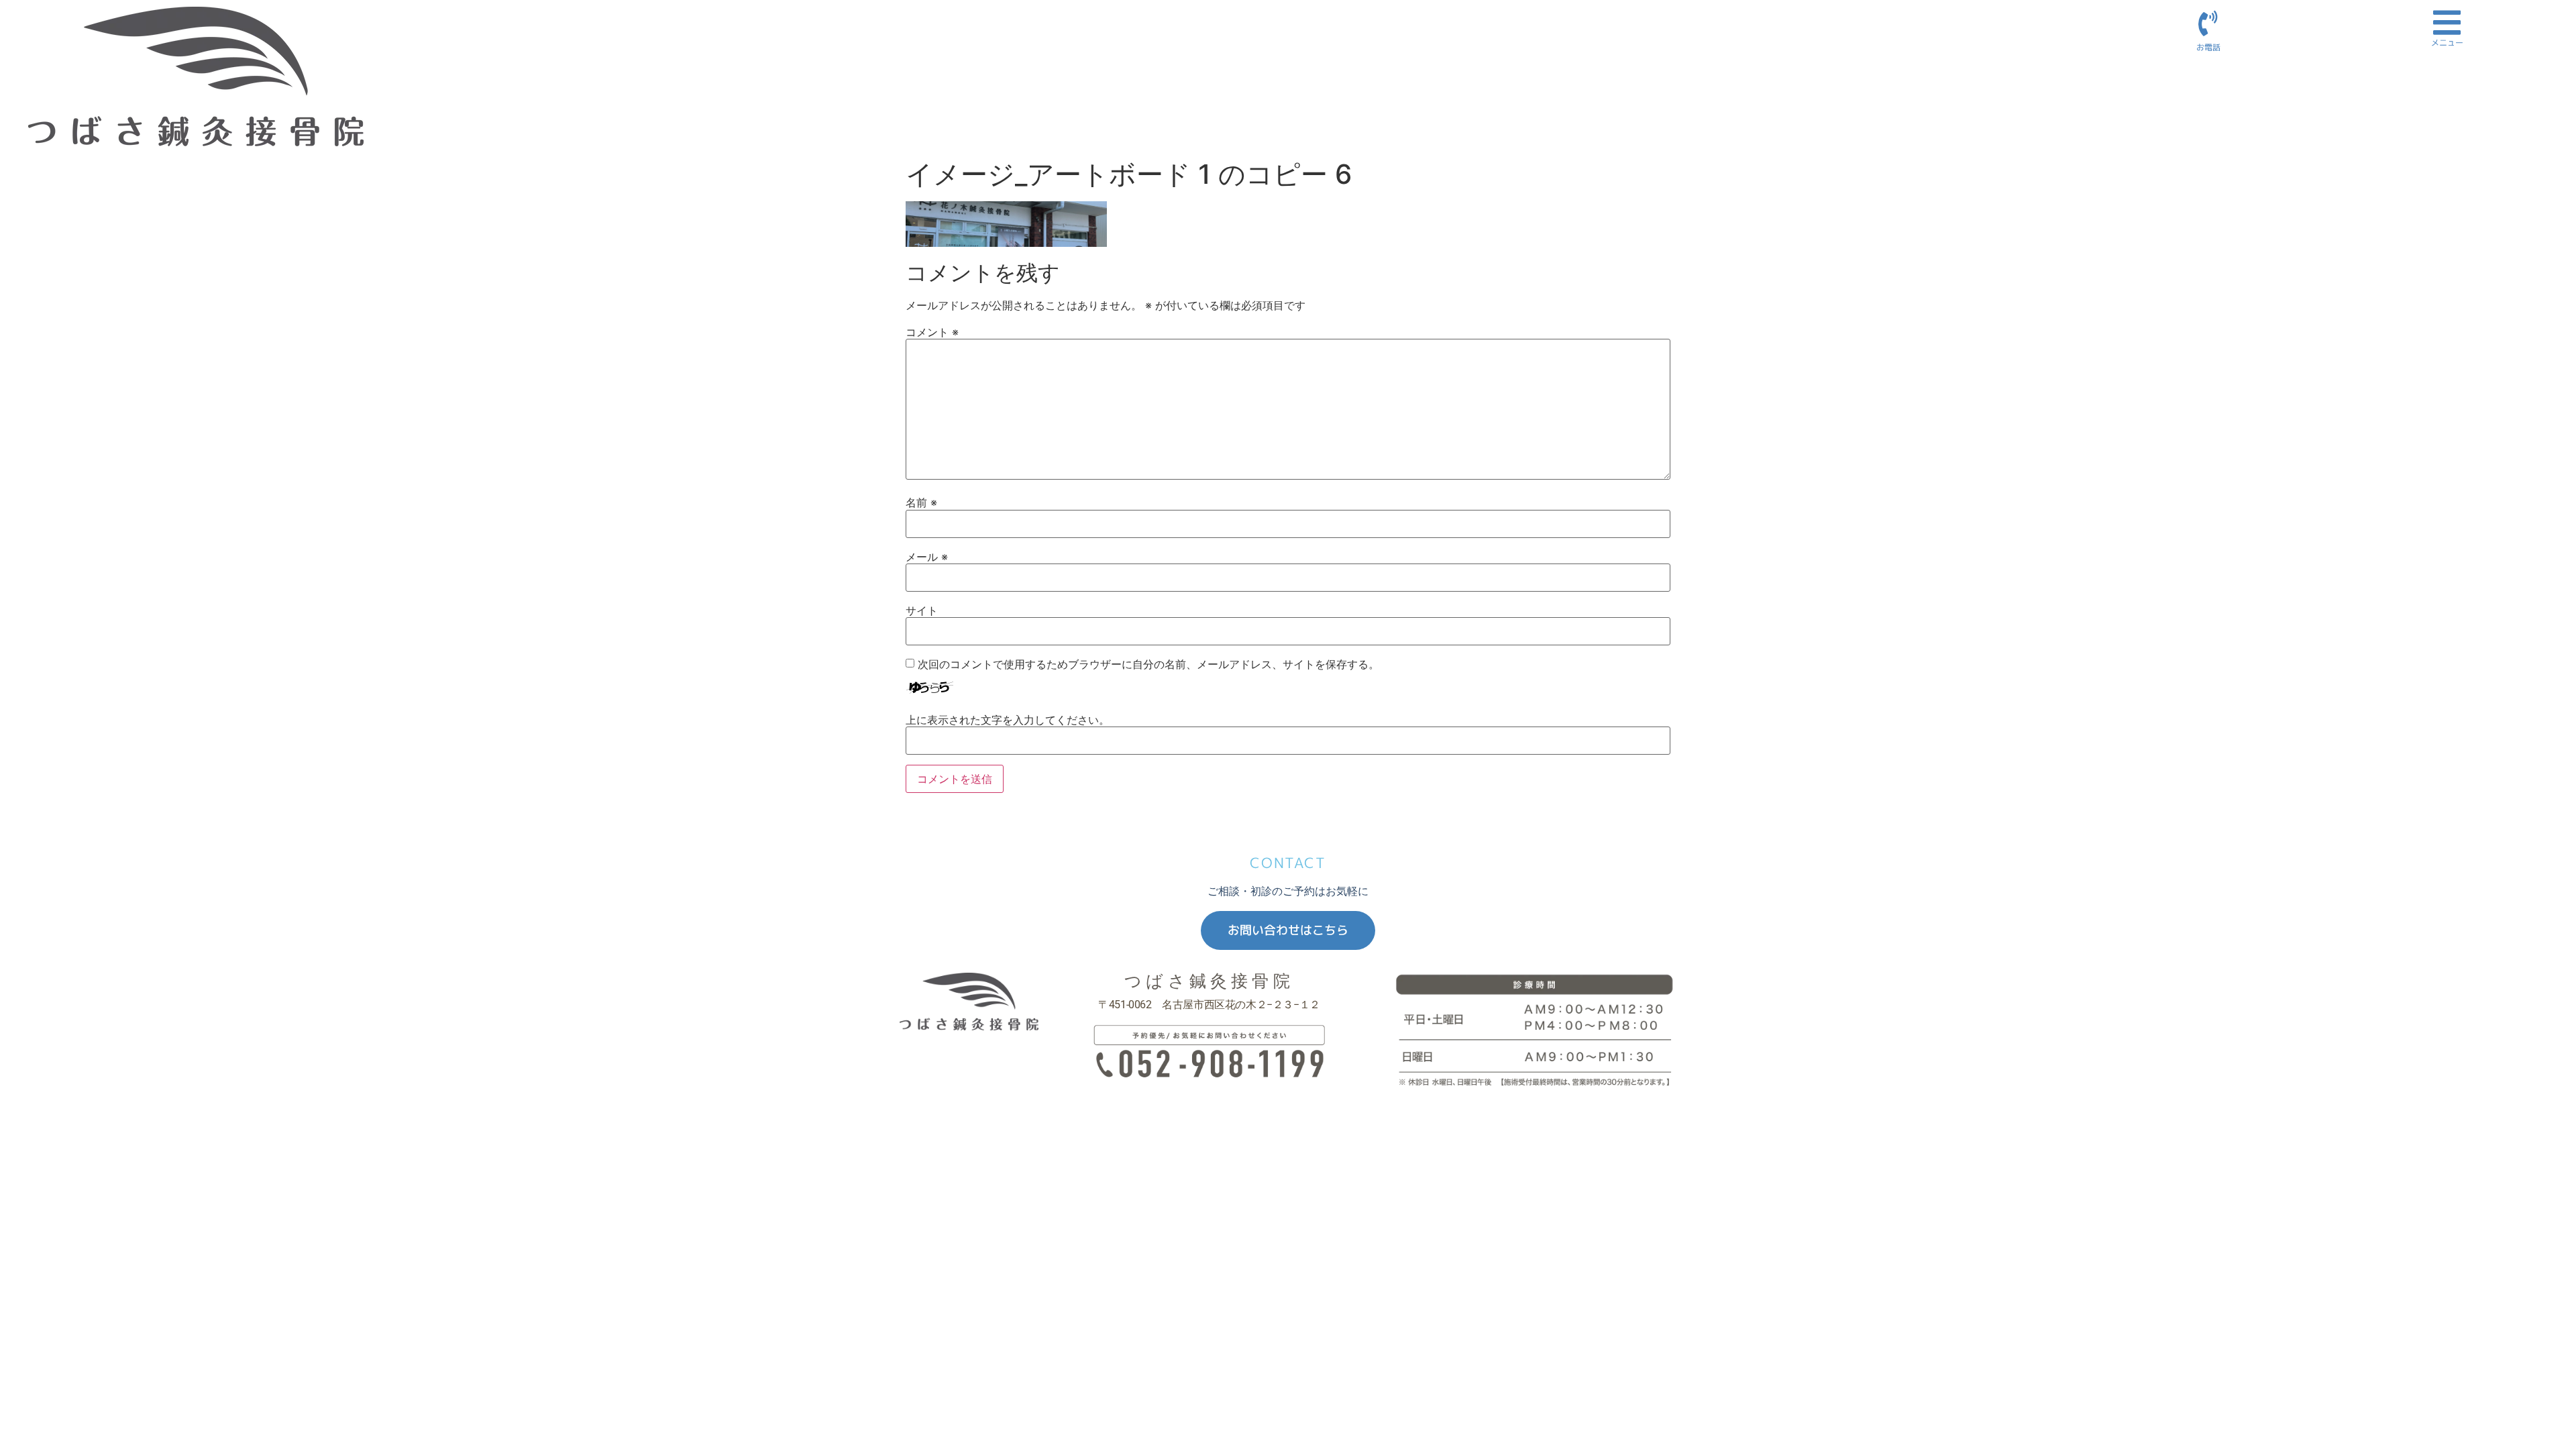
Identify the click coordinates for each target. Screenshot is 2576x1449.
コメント (932, 332)
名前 (921, 502)
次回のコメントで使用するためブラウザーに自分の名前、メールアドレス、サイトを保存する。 (1148, 664)
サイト (922, 610)
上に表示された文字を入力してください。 (1008, 720)
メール (927, 557)
